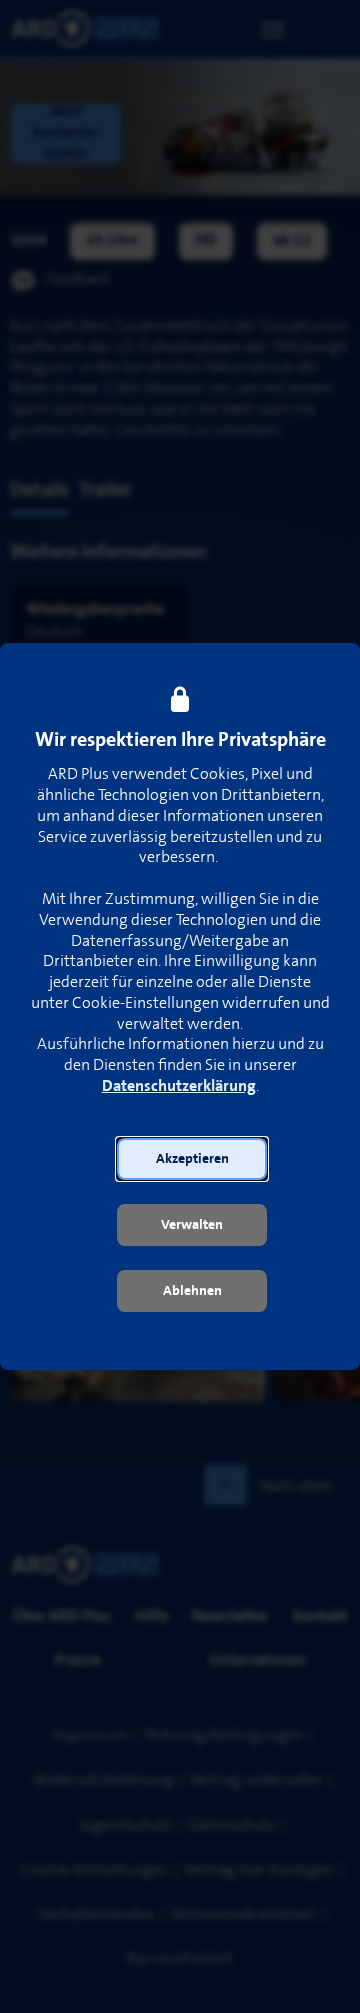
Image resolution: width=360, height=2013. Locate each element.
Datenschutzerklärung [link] (179, 1086)
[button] (192, 1159)
